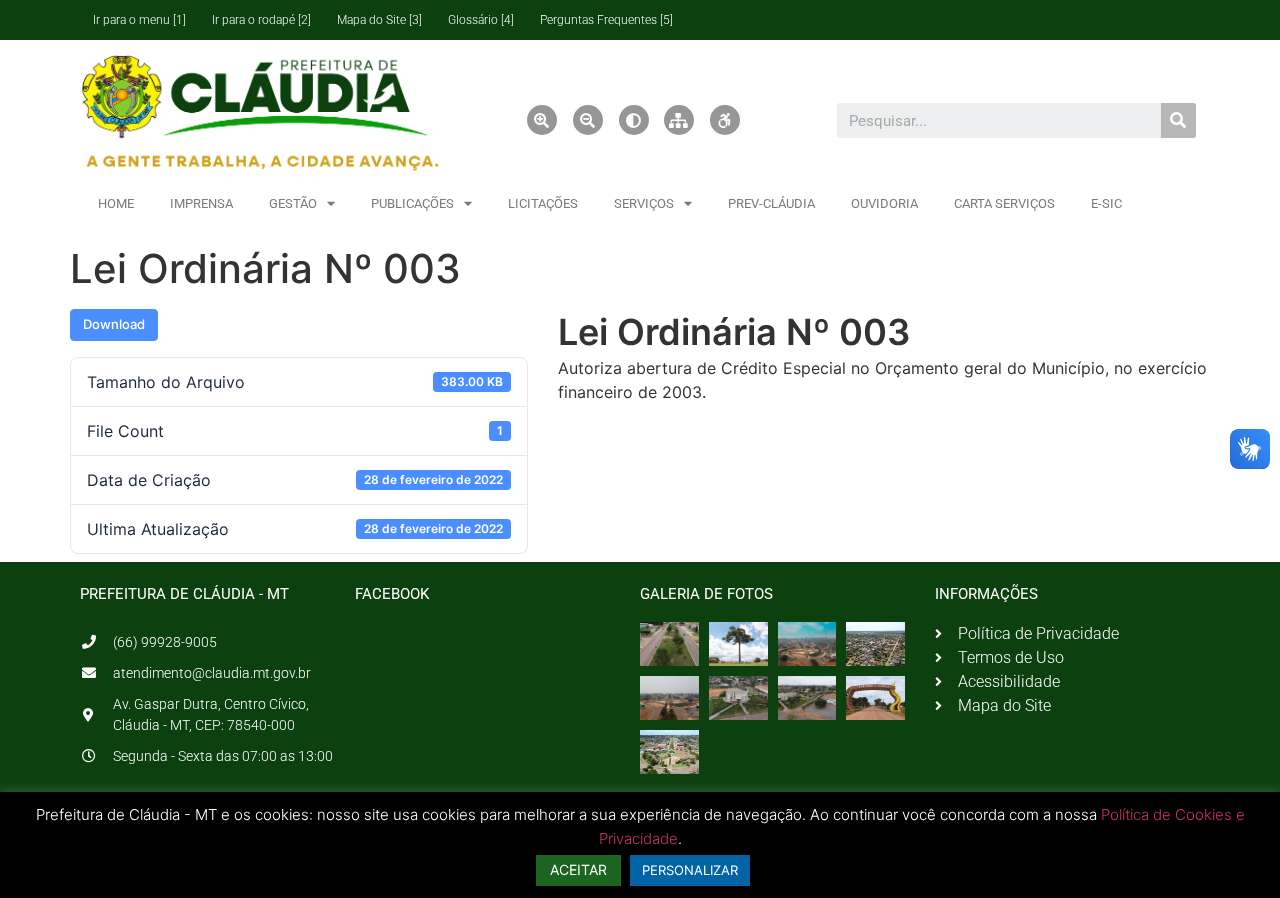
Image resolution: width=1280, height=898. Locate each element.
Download (114, 324)
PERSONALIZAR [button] (690, 870)
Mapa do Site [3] (379, 20)
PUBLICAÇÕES (412, 203)
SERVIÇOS (644, 203)
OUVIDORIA (884, 203)
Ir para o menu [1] (139, 20)
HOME (116, 203)
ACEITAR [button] (578, 869)
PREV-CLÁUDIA (771, 203)
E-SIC (1106, 203)
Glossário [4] (481, 20)
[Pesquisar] (1178, 120)
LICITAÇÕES (543, 203)
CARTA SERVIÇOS (1004, 203)
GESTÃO (293, 203)
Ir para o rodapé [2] (261, 20)
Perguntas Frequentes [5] (606, 20)
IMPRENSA (201, 203)
